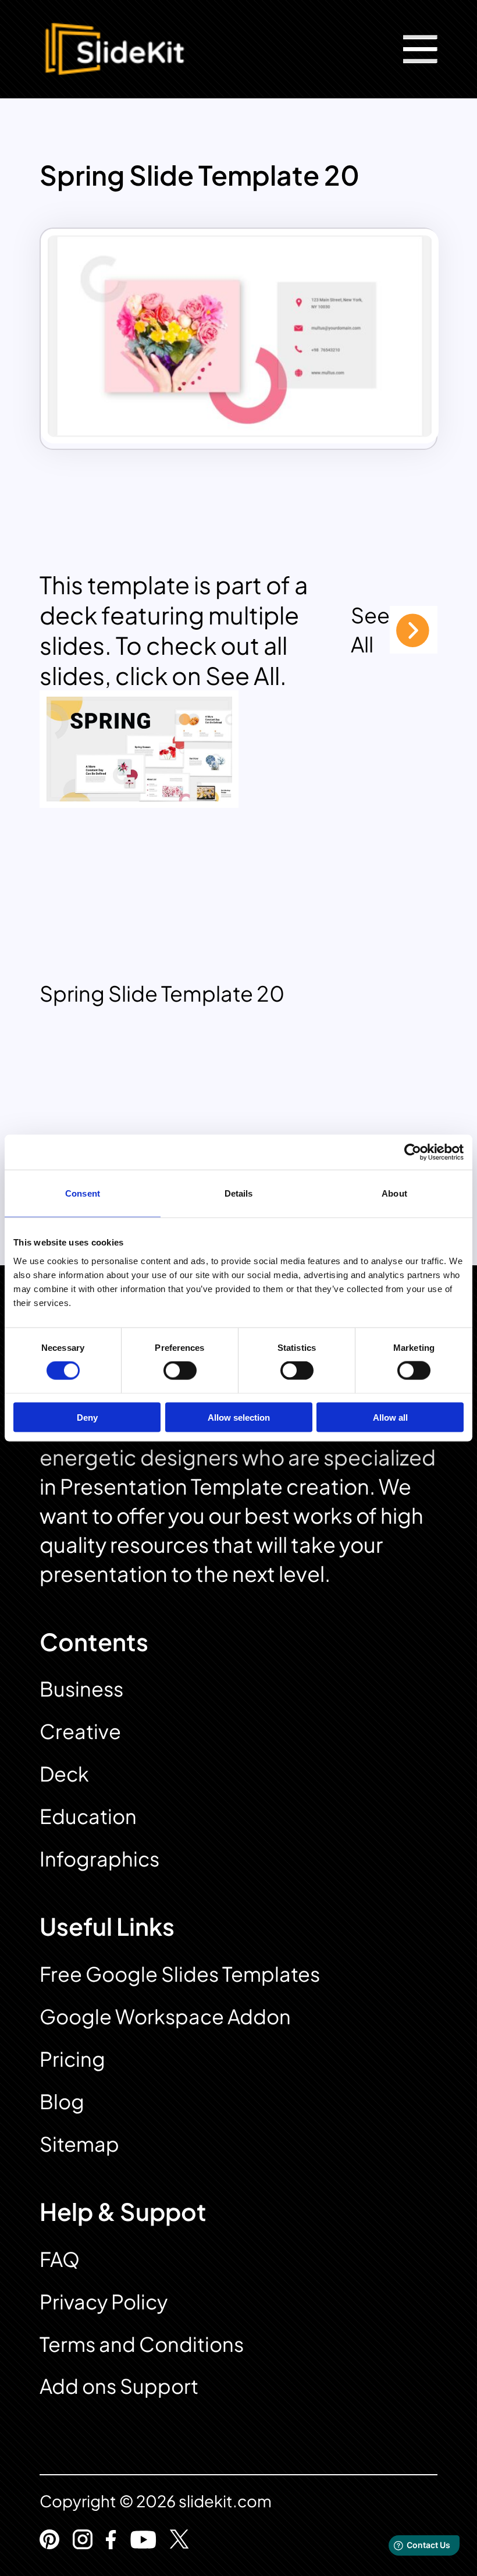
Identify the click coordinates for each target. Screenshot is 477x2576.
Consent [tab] (83, 1193)
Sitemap (79, 2144)
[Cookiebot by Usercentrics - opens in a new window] (413, 1152)
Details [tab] (239, 1193)
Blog (62, 2101)
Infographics (99, 1859)
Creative (80, 1731)
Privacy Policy (104, 2302)
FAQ (60, 2259)
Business (81, 1689)
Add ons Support (119, 2386)
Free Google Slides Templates (180, 1974)
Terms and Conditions (142, 2344)
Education (88, 1816)
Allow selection (239, 1417)
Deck (64, 1774)
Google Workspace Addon (165, 2016)
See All (370, 629)
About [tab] (394, 1193)
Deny (87, 1417)
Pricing (72, 2059)
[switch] (180, 1371)
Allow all (390, 1417)
